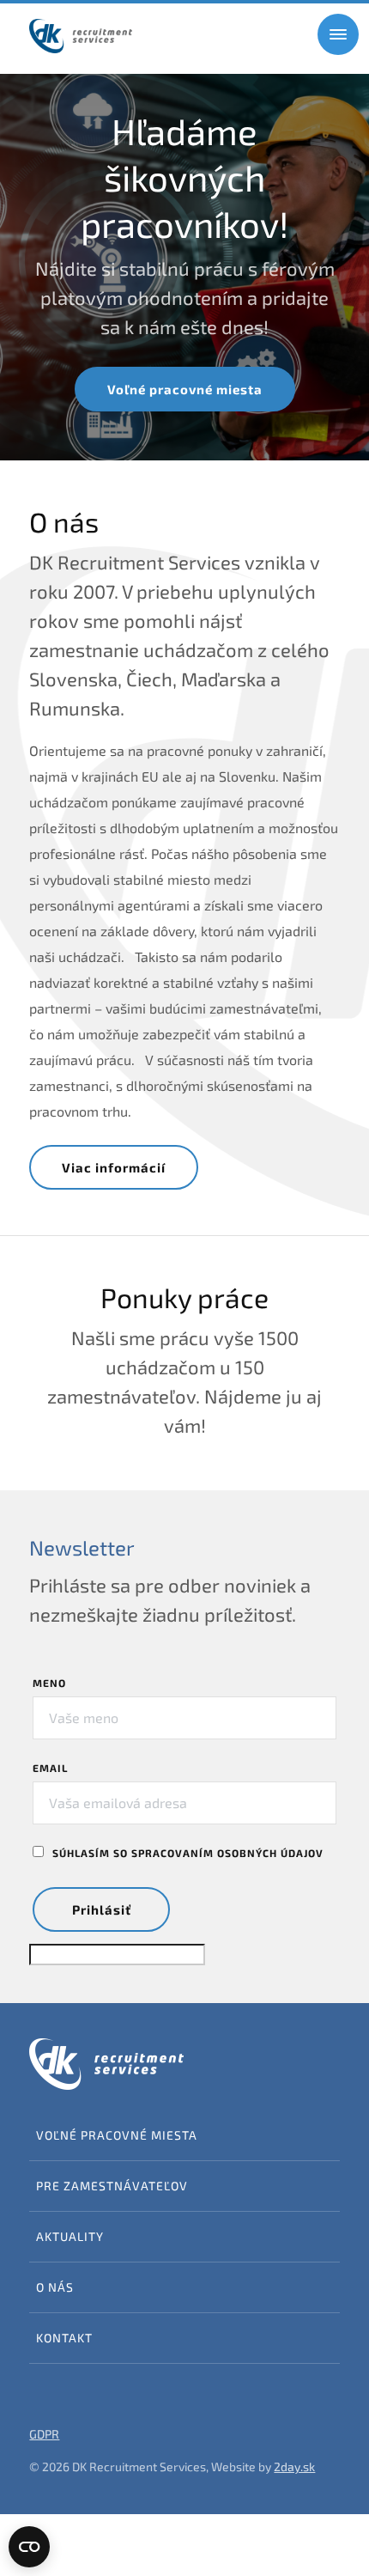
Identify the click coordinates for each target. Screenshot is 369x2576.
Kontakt (64, 2338)
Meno (49, 1683)
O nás (55, 2287)
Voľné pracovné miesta (185, 389)
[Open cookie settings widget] (29, 2547)
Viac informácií (114, 1167)
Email (50, 1768)
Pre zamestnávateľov (112, 2186)
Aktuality (70, 2236)
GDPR (44, 2434)
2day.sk (294, 2466)
